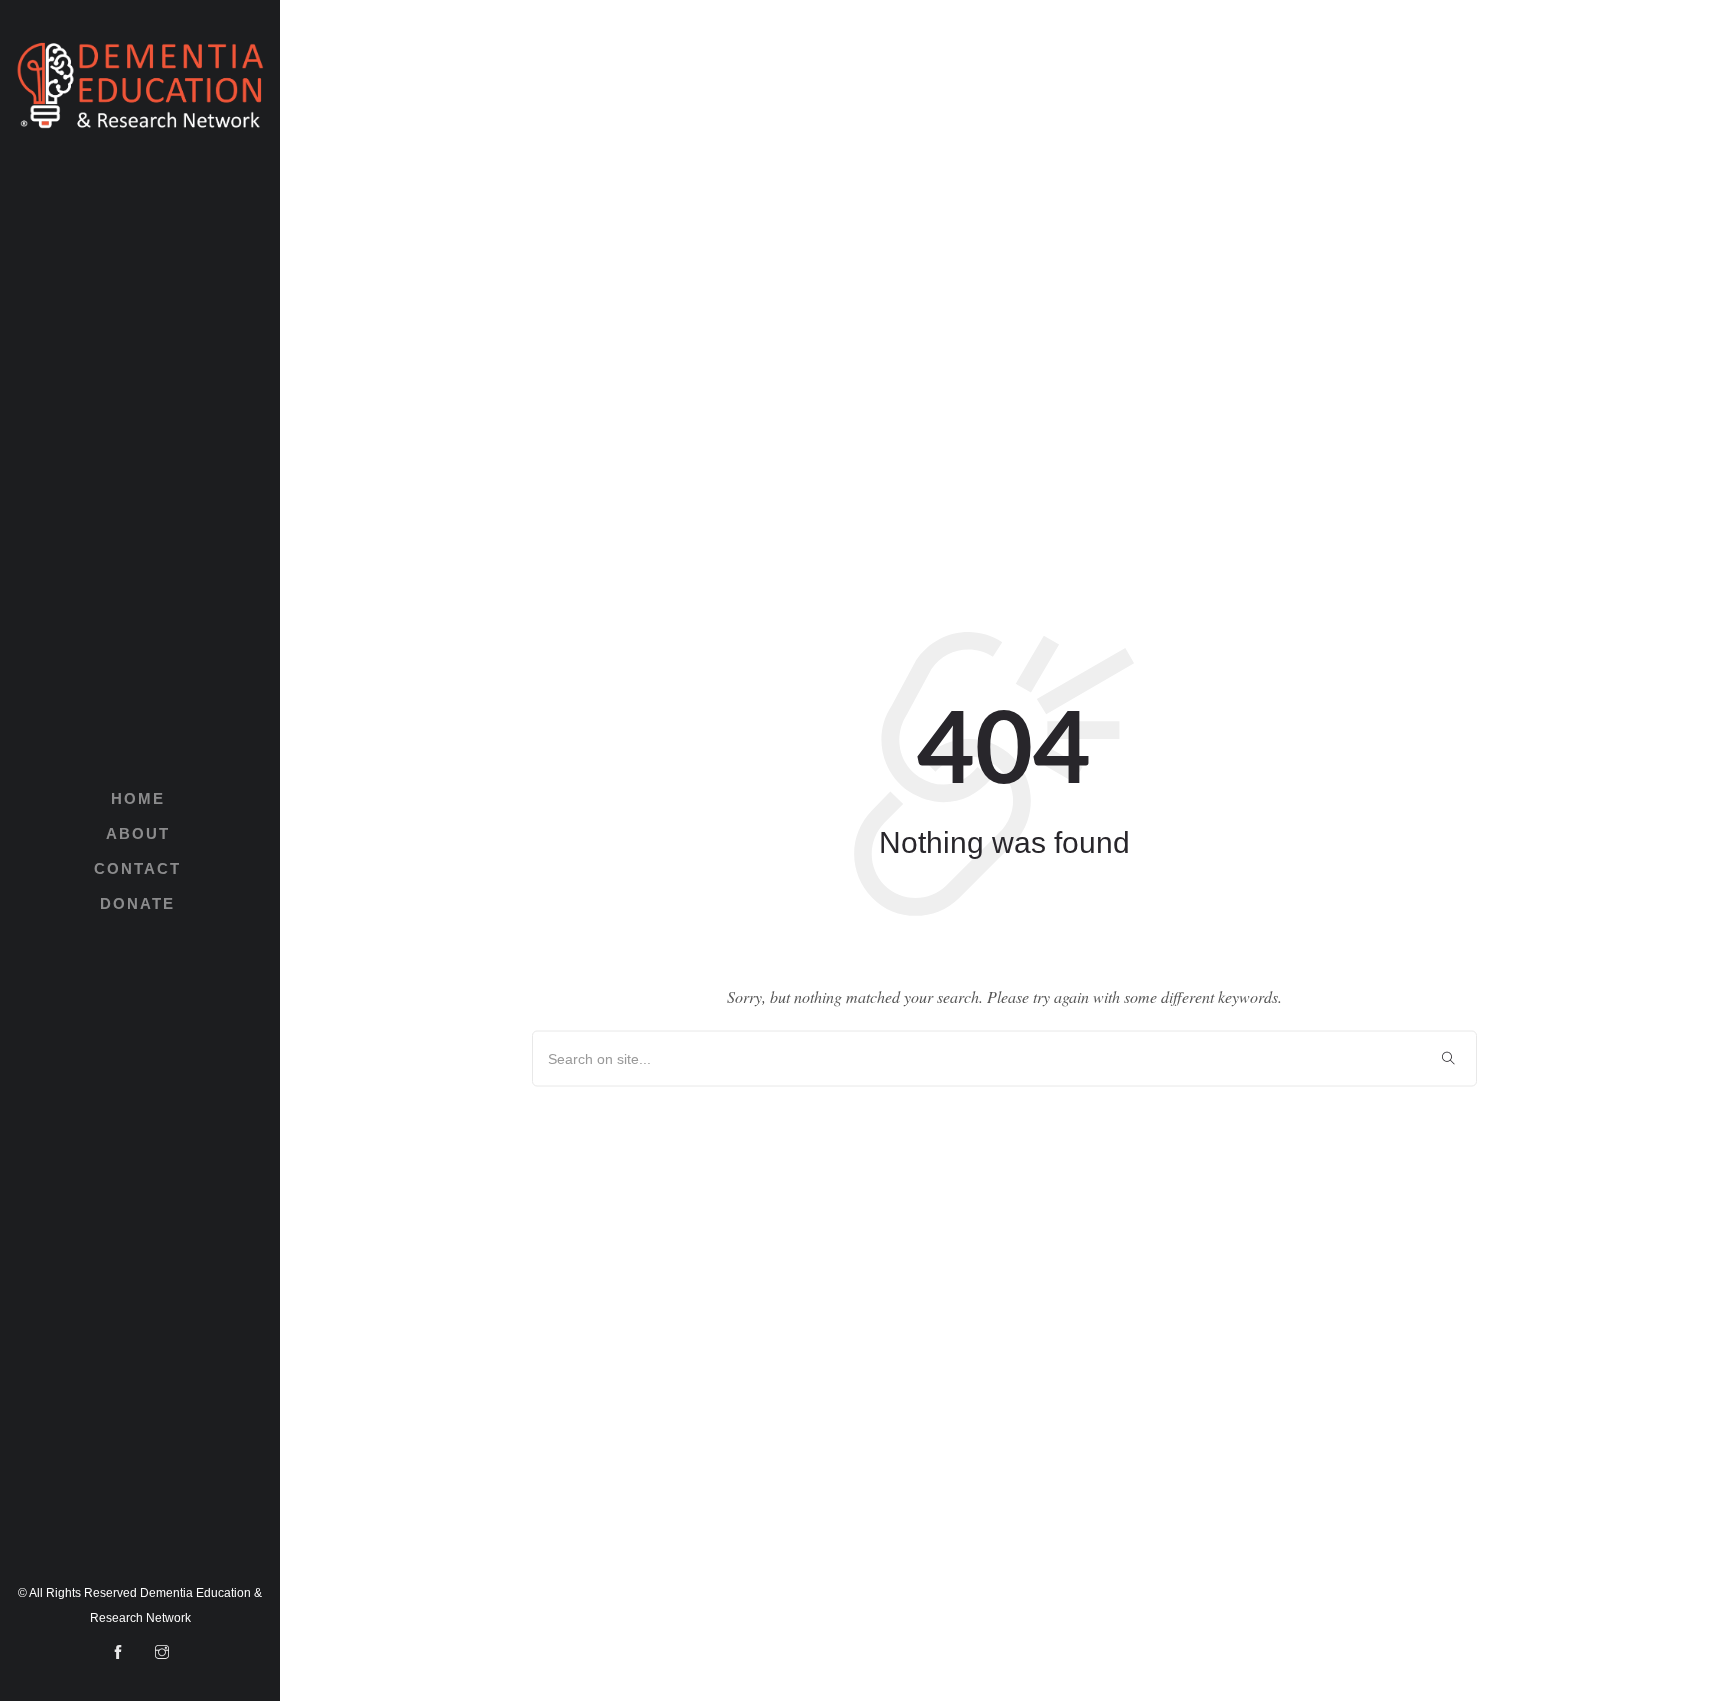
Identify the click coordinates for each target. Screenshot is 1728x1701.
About (138, 833)
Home (138, 798)
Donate (137, 903)
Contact (137, 868)
